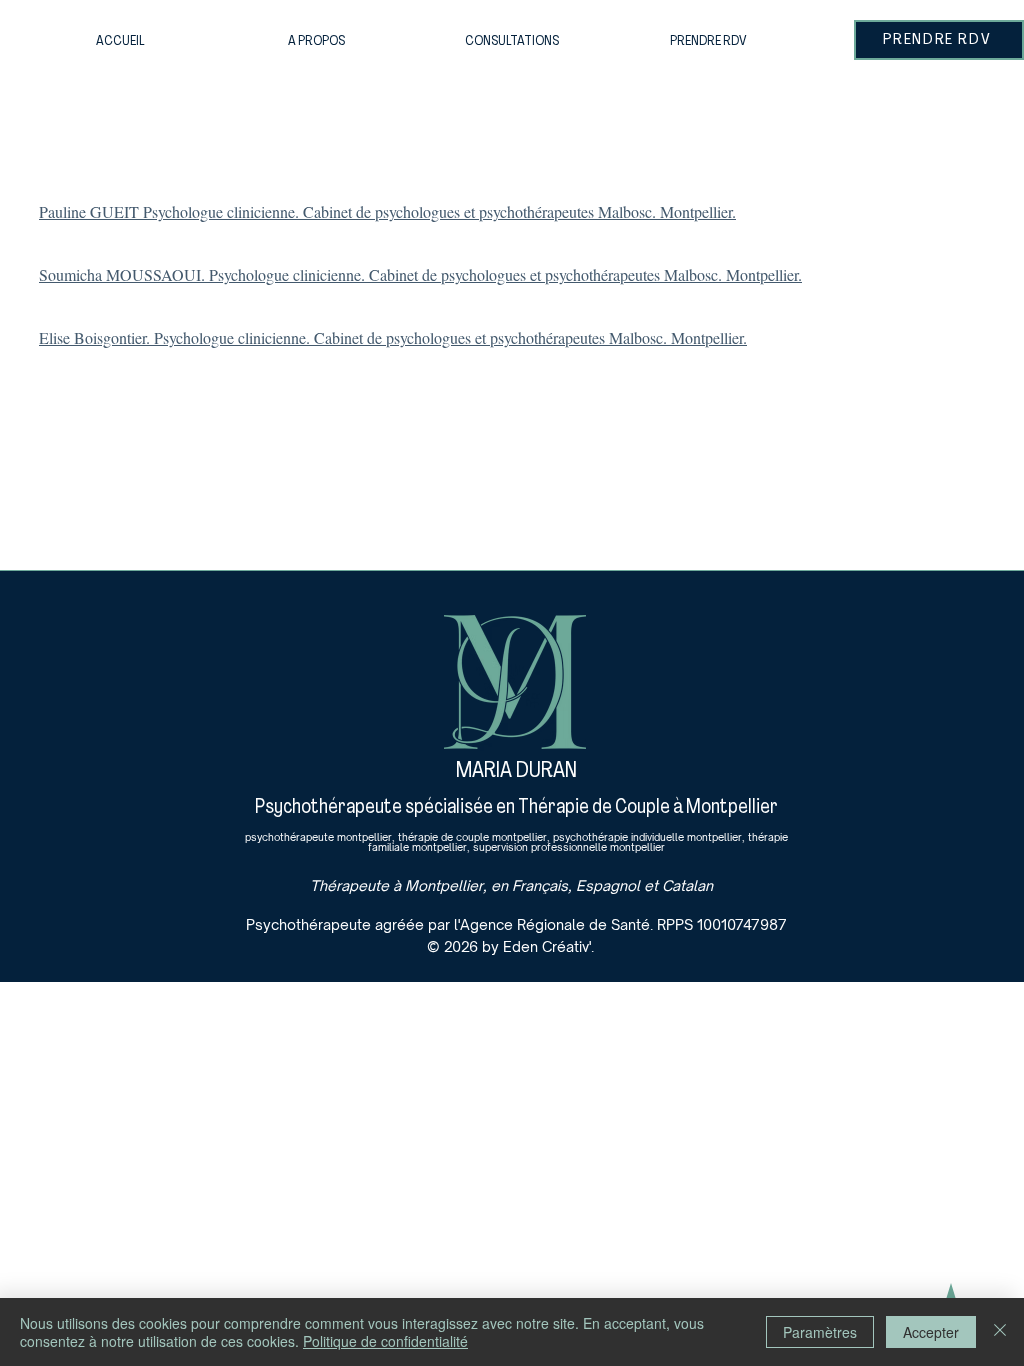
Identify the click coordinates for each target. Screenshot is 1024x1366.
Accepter (931, 1332)
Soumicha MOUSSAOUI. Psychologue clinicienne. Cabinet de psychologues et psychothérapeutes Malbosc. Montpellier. (420, 274)
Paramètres (820, 1332)
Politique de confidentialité (385, 1341)
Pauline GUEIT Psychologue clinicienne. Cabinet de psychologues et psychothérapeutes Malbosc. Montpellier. (387, 211)
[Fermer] (1000, 1332)
